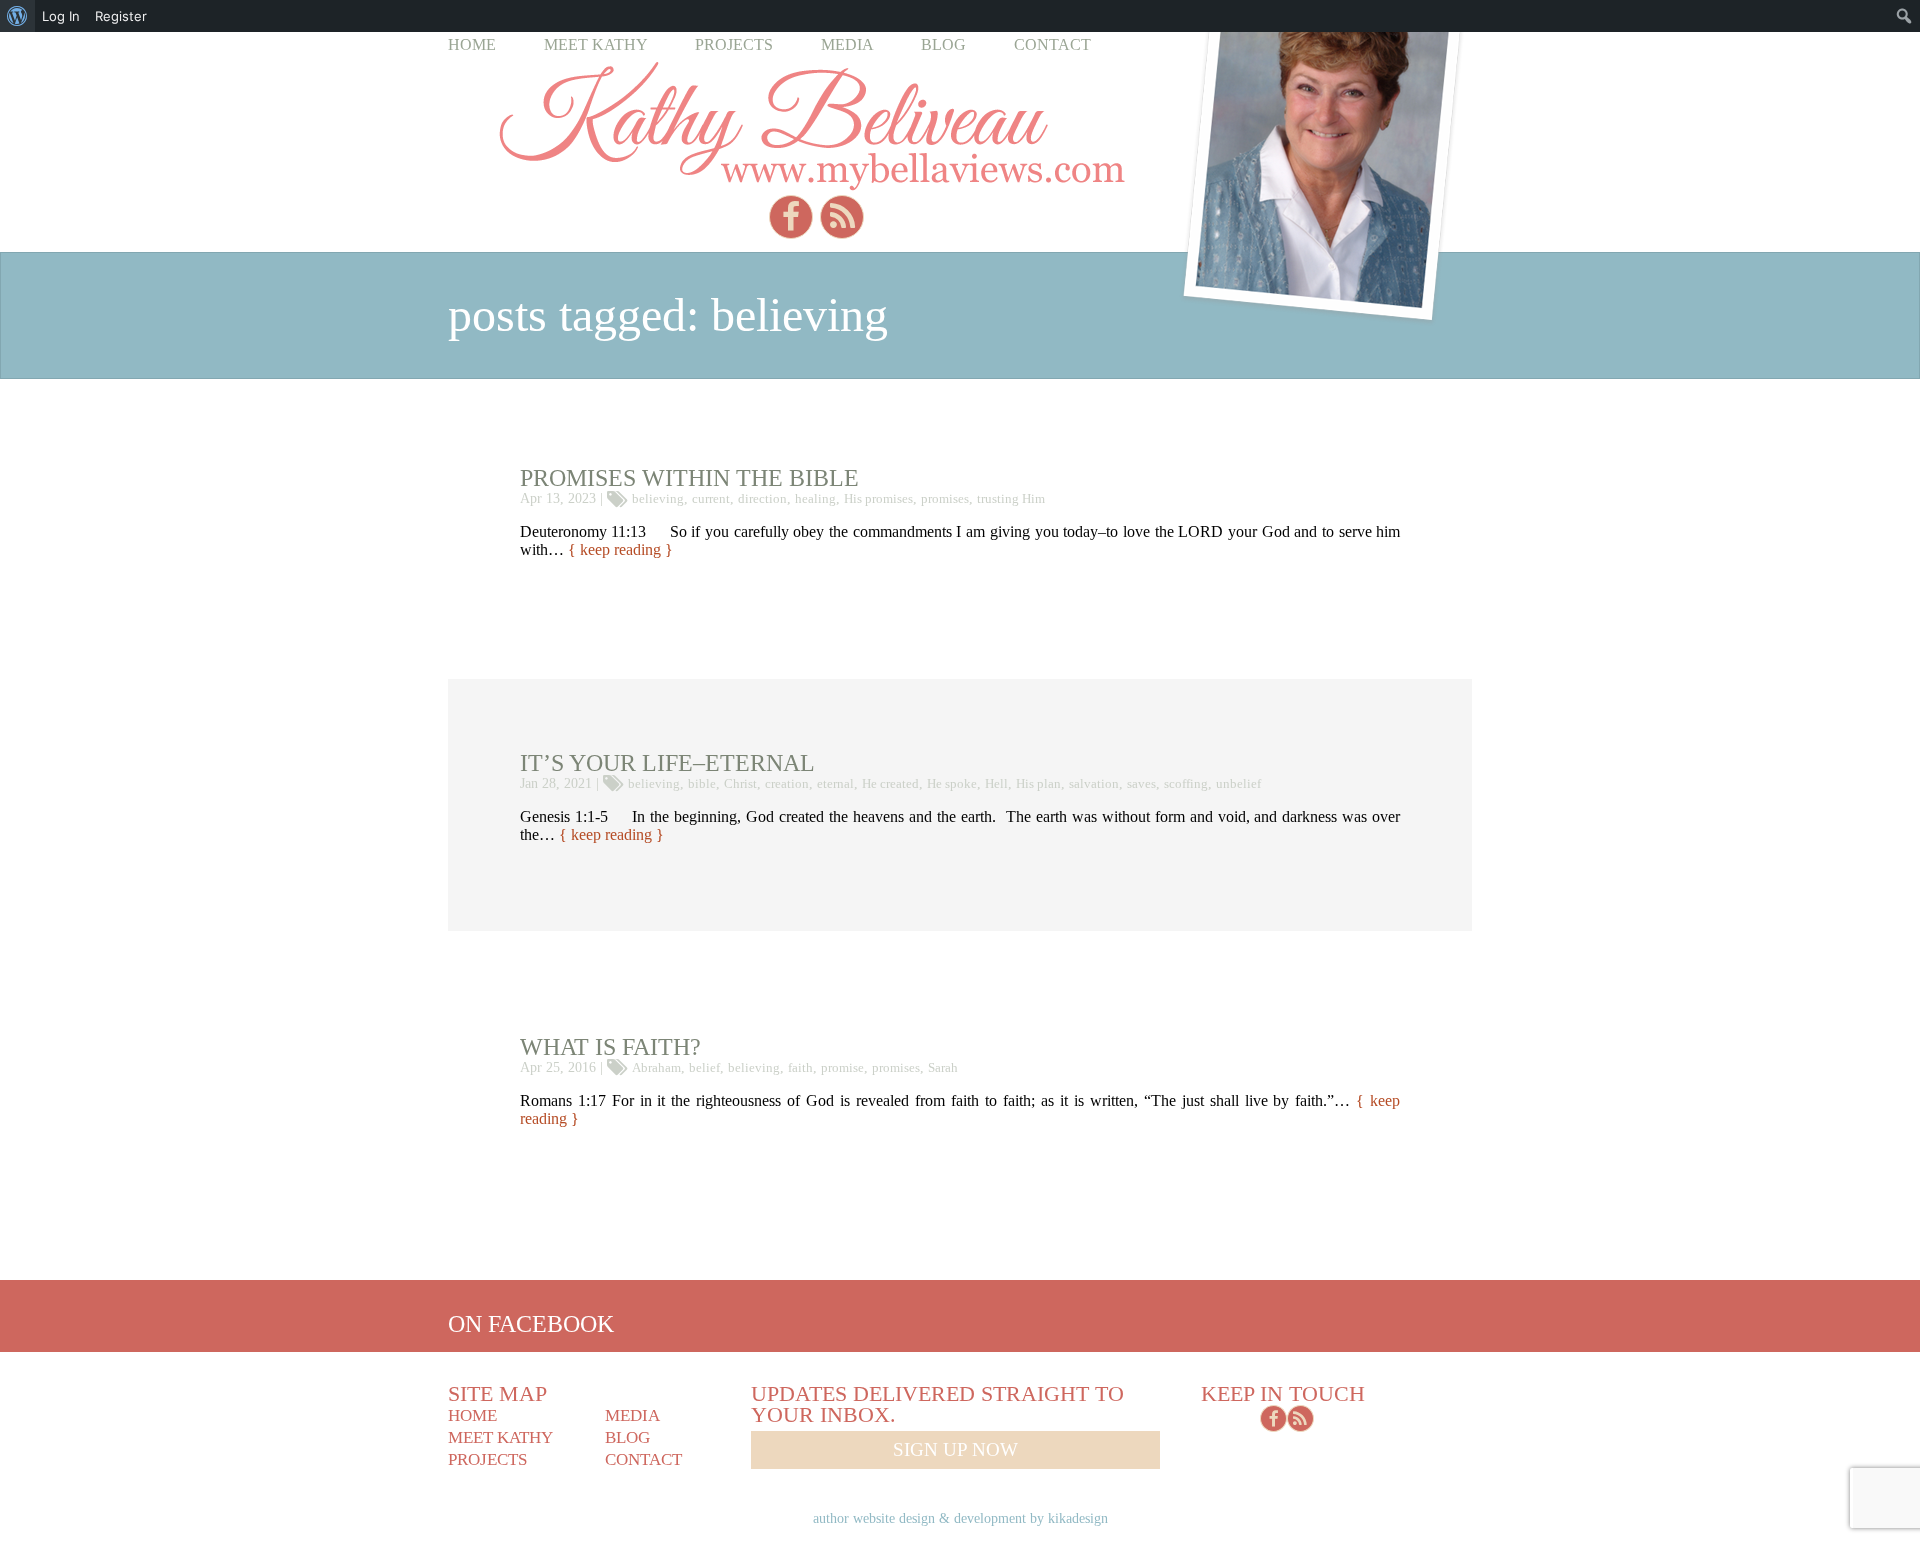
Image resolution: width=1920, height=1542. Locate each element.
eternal (835, 783)
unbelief (1238, 783)
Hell (996, 783)
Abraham (656, 1067)
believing (658, 498)
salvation (1094, 783)
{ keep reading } (620, 549)
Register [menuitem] (121, 16)
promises (945, 498)
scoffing (1186, 783)
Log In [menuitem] (61, 16)
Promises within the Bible (689, 478)
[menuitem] (17, 16)
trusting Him (1011, 498)
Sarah (943, 1067)
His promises (878, 498)
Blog (943, 44)
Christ (740, 783)
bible (702, 783)
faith (800, 1067)
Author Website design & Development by (960, 1518)
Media (847, 44)
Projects (734, 44)
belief (704, 1067)
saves (1141, 783)
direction (762, 498)
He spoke (952, 783)
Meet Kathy (596, 44)
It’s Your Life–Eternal (667, 763)
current (711, 498)
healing (815, 498)
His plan (1038, 783)
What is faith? (610, 1047)
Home (472, 44)
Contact (1052, 44)
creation (787, 783)
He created (890, 783)
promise (842, 1067)
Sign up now (955, 1449)
